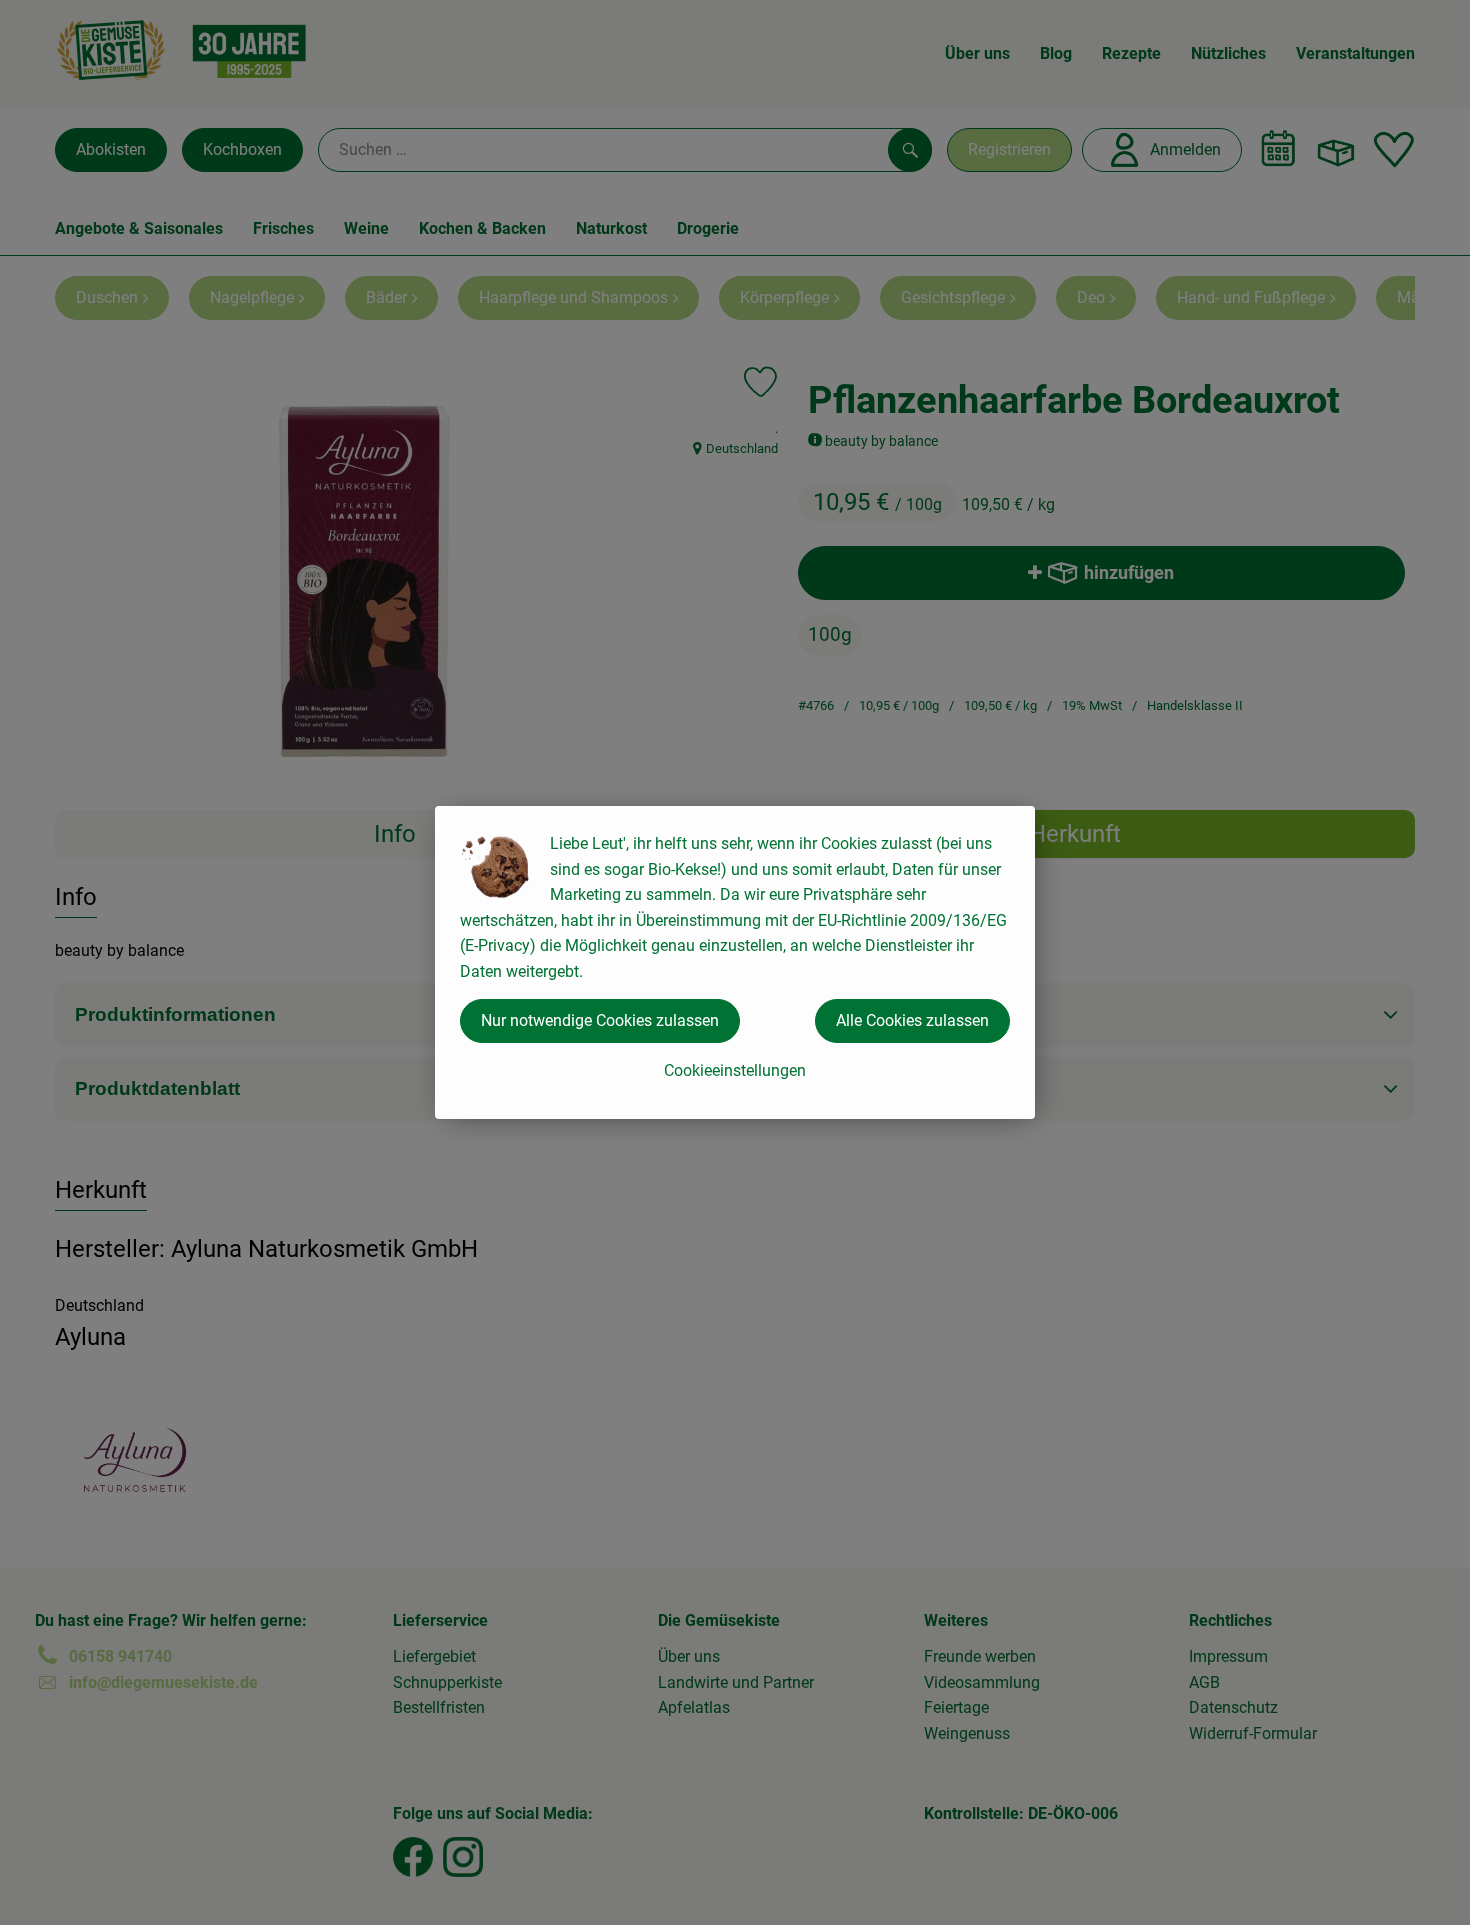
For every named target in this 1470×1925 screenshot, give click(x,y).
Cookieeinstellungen (735, 1070)
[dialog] (735, 962)
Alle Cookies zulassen (912, 1020)
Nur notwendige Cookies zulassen (600, 1020)
